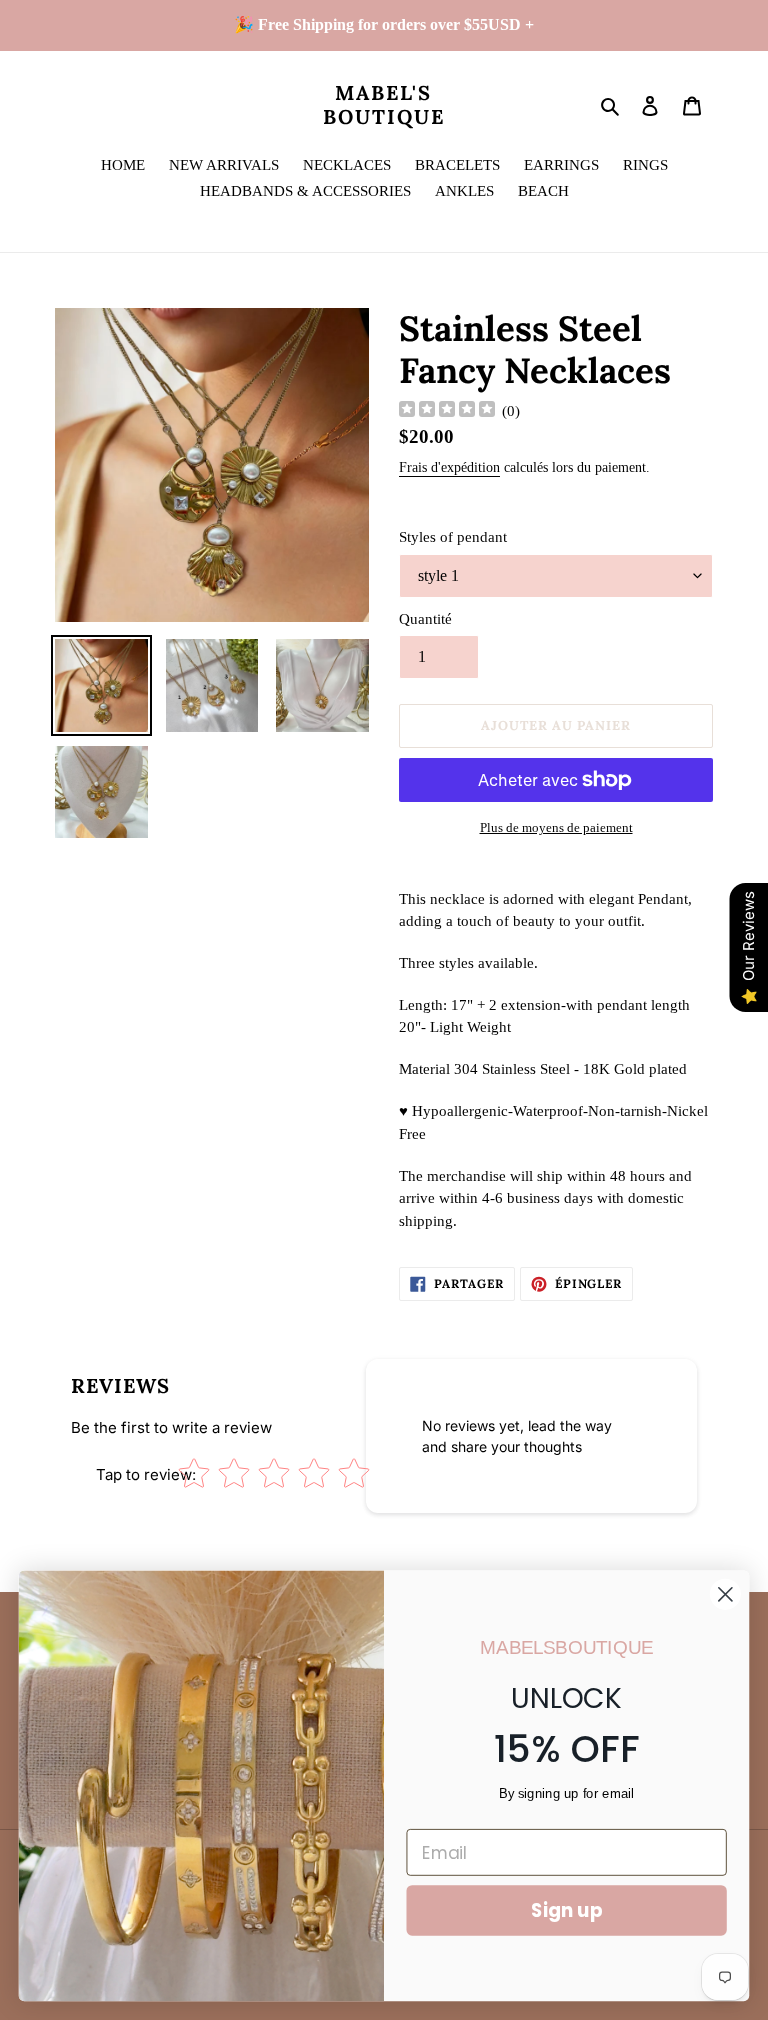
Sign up (567, 1910)
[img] (447, 411)
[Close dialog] (725, 1594)
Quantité (425, 619)
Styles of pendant (453, 537)
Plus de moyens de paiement (556, 827)
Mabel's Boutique (384, 105)
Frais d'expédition (449, 467)
